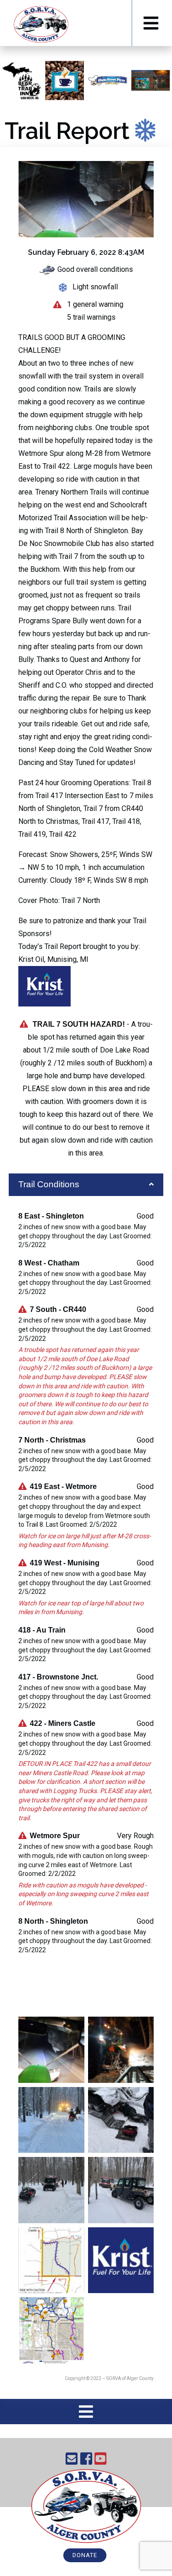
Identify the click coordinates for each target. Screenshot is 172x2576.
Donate (85, 2555)
